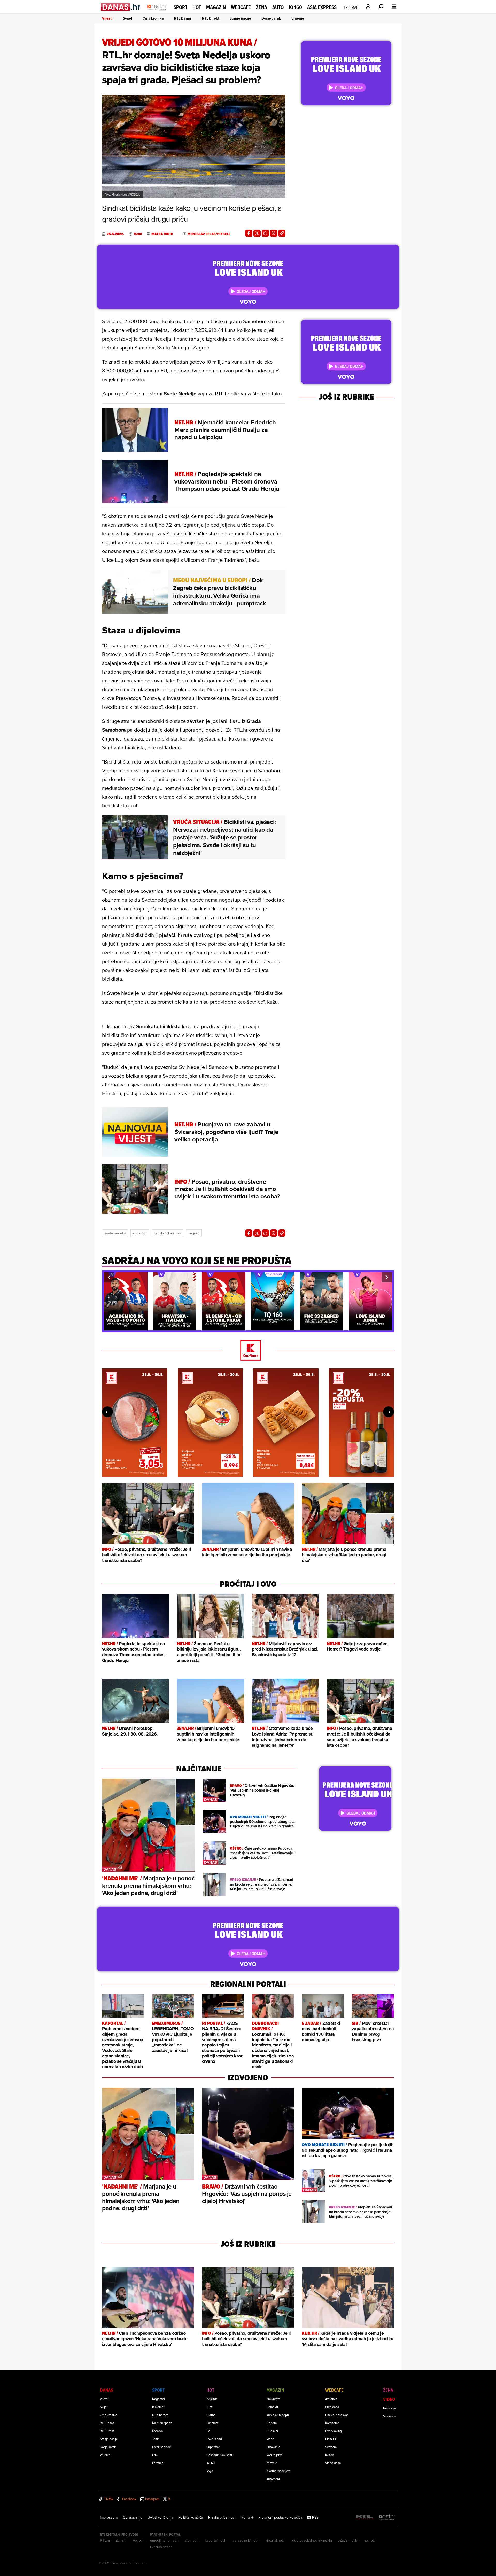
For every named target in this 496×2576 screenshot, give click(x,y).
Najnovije (390, 2408)
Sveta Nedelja (115, 1233)
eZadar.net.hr (348, 2540)
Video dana (333, 2463)
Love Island (214, 2439)
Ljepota (272, 2423)
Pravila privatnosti (222, 2517)
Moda (270, 2439)
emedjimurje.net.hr (165, 2540)
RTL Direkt (211, 18)
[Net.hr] (387, 2517)
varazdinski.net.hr (247, 2540)
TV (208, 2431)
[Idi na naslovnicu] (157, 12)
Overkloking (334, 2431)
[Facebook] (249, 233)
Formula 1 (159, 2463)
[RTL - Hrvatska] (365, 2517)
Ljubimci (272, 2431)
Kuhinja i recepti (278, 2415)
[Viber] (274, 233)
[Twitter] (257, 233)
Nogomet (159, 2399)
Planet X (331, 2439)
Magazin (216, 7)
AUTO (278, 7)
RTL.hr (105, 2540)
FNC (155, 2455)
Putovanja (273, 2447)
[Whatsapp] (265, 233)
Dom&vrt (272, 2407)
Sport (180, 7)
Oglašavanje (133, 2517)
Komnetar (332, 2423)
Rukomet (158, 2407)
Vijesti (107, 18)
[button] (109, 1277)
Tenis (156, 2439)
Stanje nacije (240, 18)
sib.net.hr (192, 2540)
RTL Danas (183, 18)
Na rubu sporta (162, 2423)
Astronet (331, 2399)
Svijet (128, 18)
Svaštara (331, 2447)
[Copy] (282, 233)
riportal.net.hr (276, 2540)
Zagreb (194, 1233)
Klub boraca (160, 2415)
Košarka (157, 2431)
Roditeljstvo (274, 2455)
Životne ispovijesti (279, 2471)
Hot (197, 7)
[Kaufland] (248, 1351)
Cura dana (332, 2407)
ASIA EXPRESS (322, 7)
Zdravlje (272, 2463)
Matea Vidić (162, 234)
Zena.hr (122, 2540)
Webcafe (241, 7)
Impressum (109, 2517)
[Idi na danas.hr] (121, 7)
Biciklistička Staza (168, 1233)
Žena (262, 7)
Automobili (274, 2479)
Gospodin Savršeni (219, 2455)
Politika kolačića (191, 2517)
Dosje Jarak (271, 18)
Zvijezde (212, 2399)
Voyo (210, 2471)
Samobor (140, 1233)
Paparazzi (213, 2423)
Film (209, 2407)
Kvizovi (330, 2455)
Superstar (213, 2447)
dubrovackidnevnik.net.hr (312, 2540)
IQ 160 (295, 7)
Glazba (211, 2415)
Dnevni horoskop (337, 2415)
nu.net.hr (371, 2540)
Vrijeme (298, 18)
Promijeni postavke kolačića (280, 2517)
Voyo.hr (139, 2540)
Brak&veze (273, 2399)
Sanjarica (389, 2416)
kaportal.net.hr (216, 2540)
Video (389, 2399)
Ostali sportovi (162, 2447)
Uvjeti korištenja (160, 2517)
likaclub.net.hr (161, 2547)
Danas (107, 2390)
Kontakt (247, 2517)
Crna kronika (153, 18)
